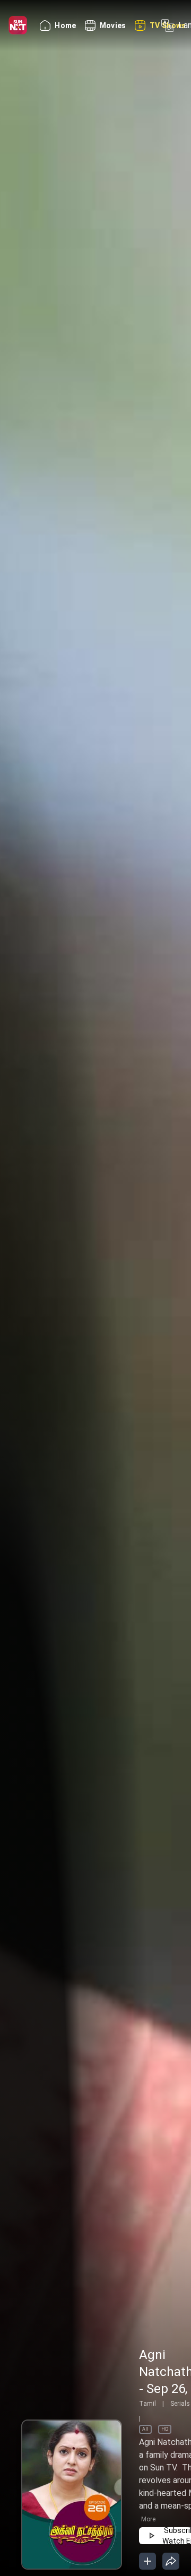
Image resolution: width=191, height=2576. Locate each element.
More (148, 2519)
